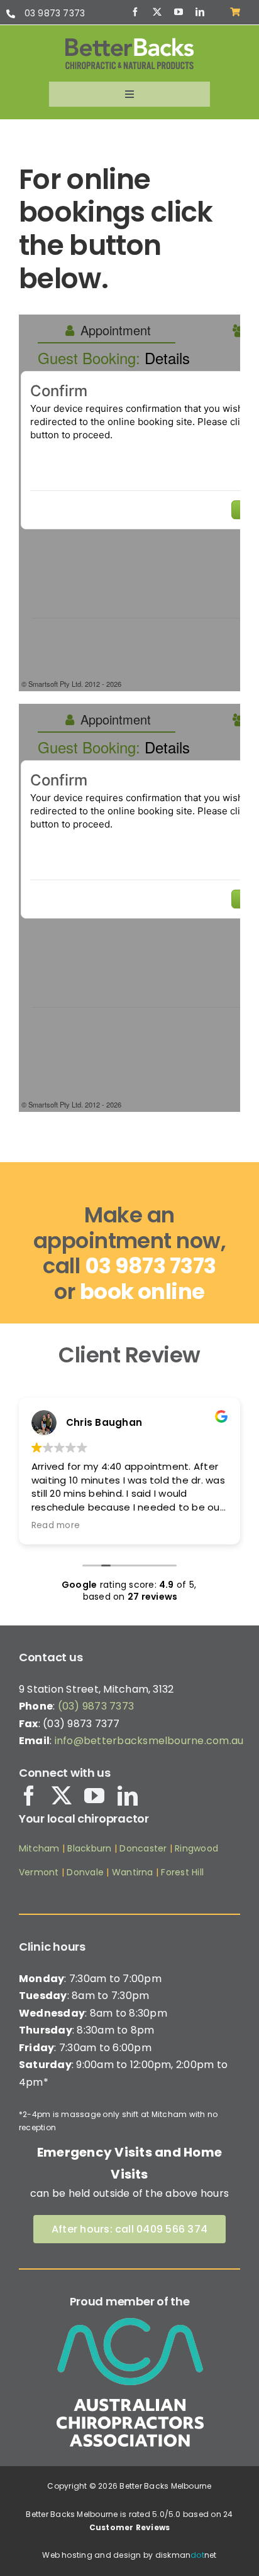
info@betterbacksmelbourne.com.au (149, 1741)
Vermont (39, 1872)
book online (142, 1291)
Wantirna (131, 1872)
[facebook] (135, 12)
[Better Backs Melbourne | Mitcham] (129, 42)
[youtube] (179, 12)
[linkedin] (200, 12)
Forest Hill (182, 1872)
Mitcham (39, 1848)
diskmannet (186, 2555)
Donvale (85, 1872)
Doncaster (143, 1848)
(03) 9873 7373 (96, 1706)
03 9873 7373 (55, 13)
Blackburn (89, 1848)
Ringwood (196, 1848)
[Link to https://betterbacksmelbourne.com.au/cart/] (235, 12)
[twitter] (157, 12)
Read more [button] (56, 1526)
